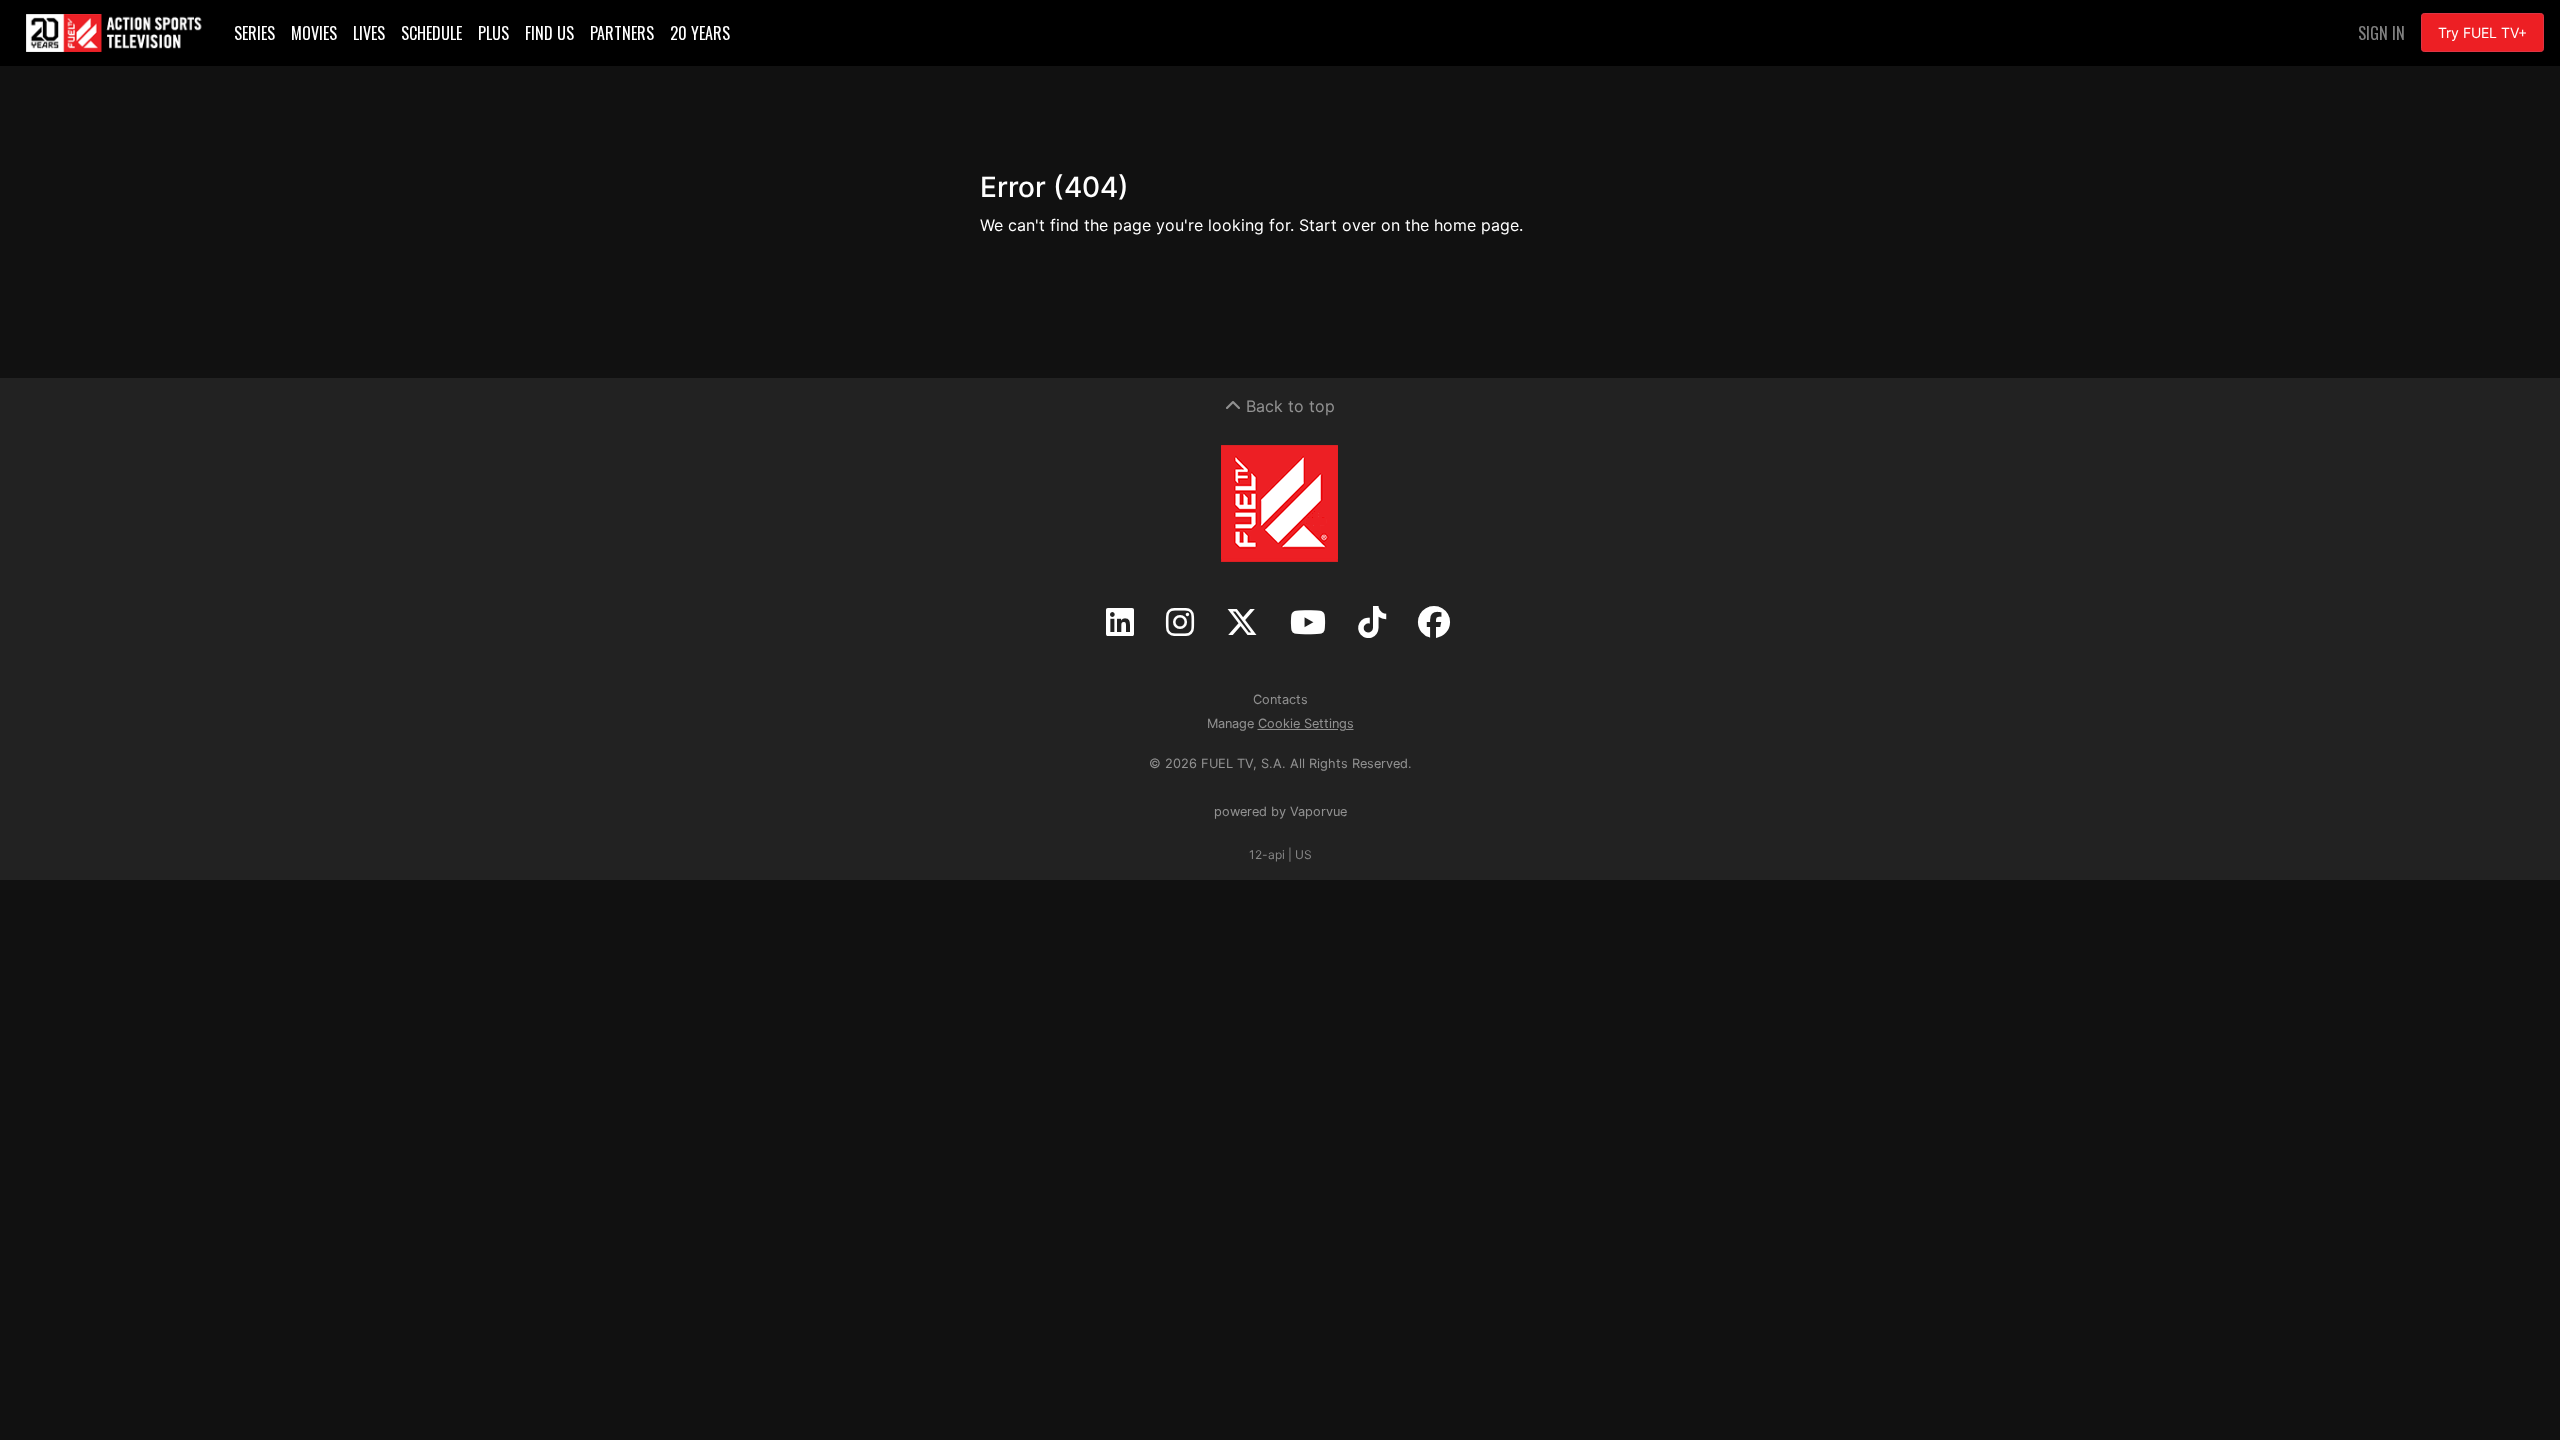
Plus (493, 33)
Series (254, 33)
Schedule (431, 33)
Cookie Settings (1306, 723)
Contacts (1280, 699)
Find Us (549, 33)
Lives (369, 33)
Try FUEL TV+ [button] (2482, 32)
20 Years (700, 33)
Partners (622, 33)
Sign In (2381, 33)
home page (1476, 225)
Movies (314, 33)
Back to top (1288, 406)
